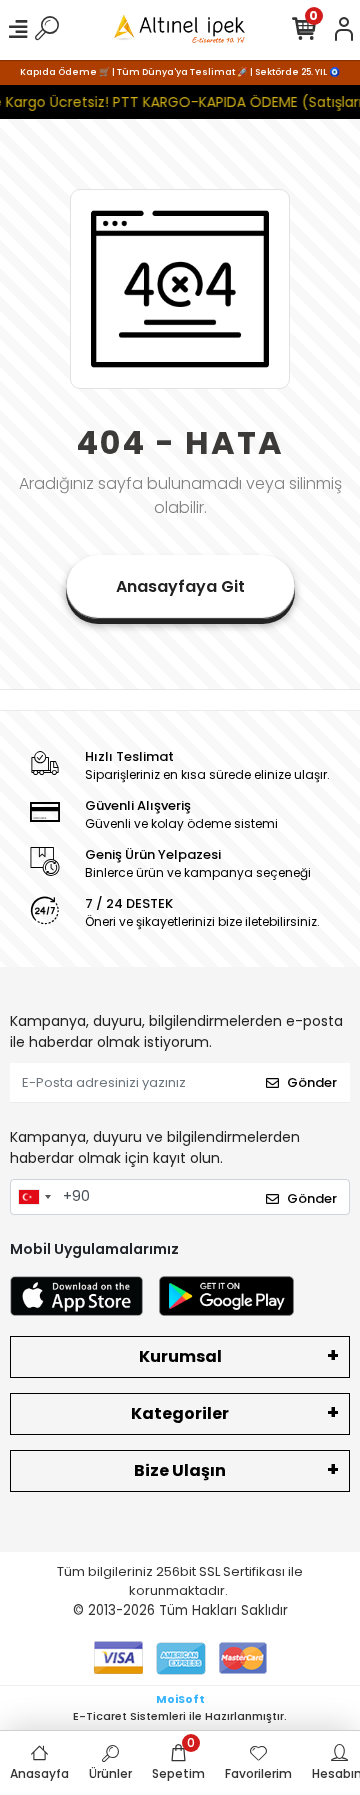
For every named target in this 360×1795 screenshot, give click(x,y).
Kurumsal (180, 1356)
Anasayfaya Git (180, 586)
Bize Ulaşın (180, 1470)
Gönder (312, 1082)
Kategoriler (180, 1413)
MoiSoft (180, 1699)
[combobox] (34, 1197)
